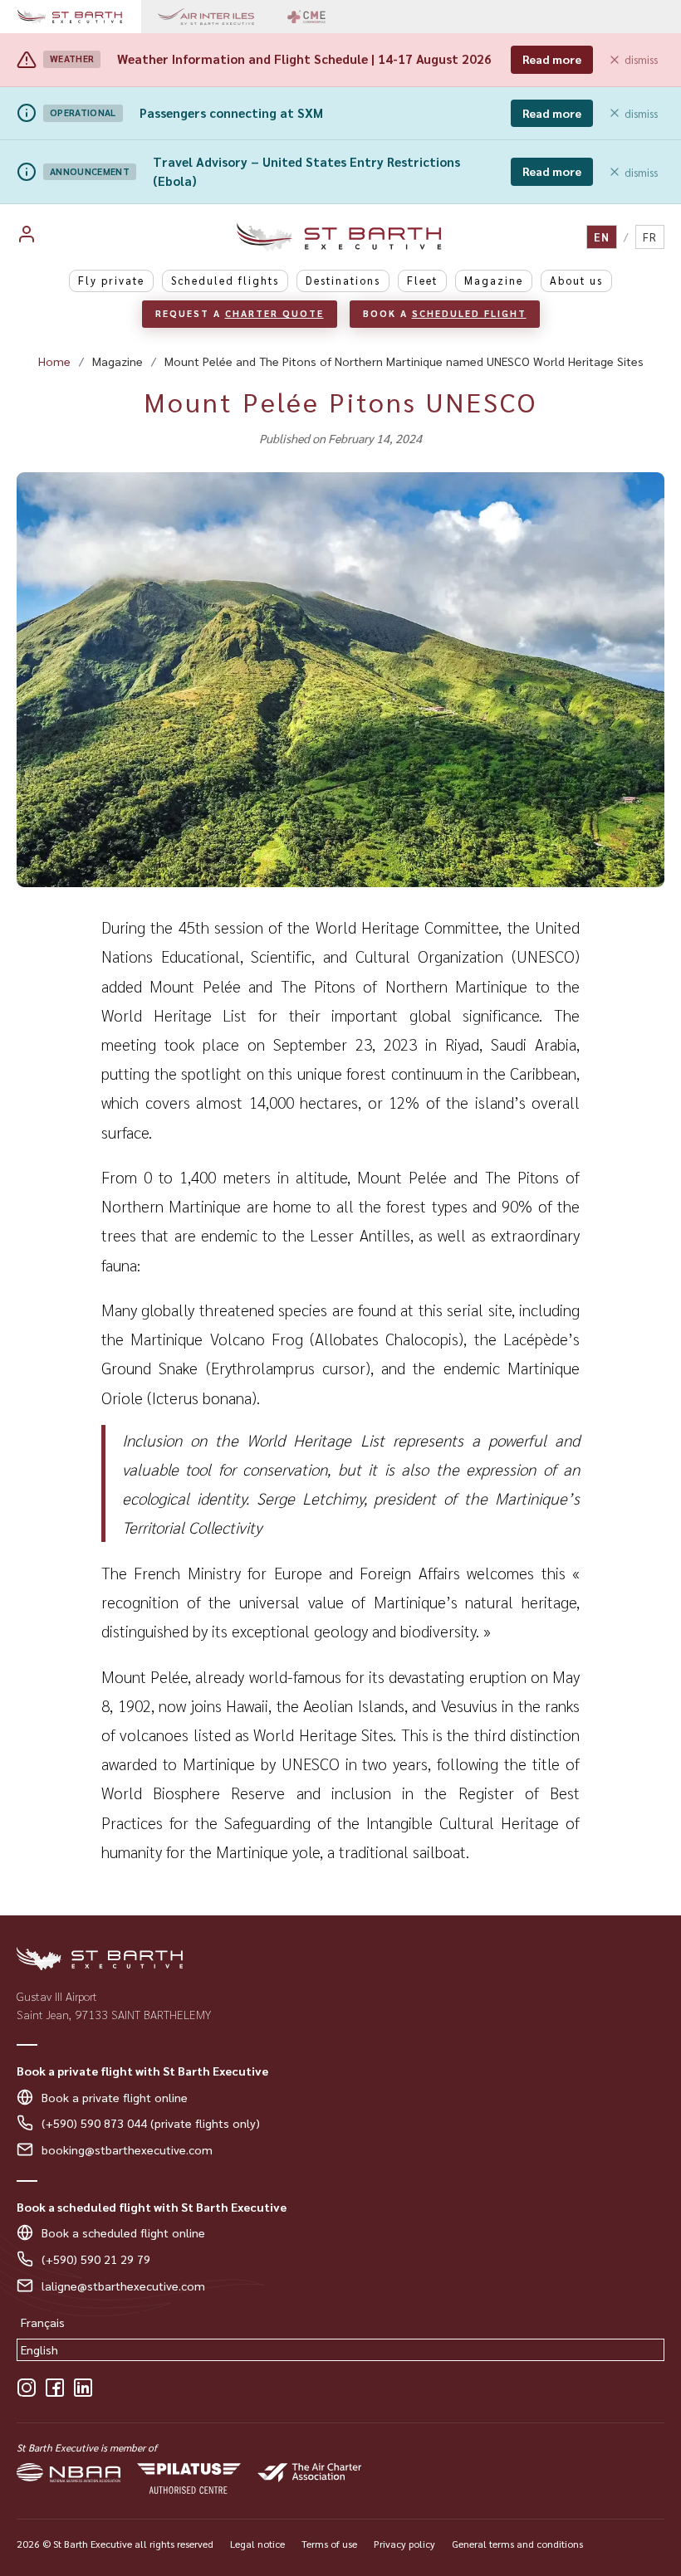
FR (650, 237)
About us (576, 280)
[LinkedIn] (83, 2388)
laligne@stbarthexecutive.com (123, 2286)
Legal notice (257, 2544)
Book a (445, 313)
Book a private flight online (115, 2097)
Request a (240, 313)
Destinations (343, 280)
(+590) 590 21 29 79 (96, 2259)
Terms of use (329, 2544)
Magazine (494, 280)
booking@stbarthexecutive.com (127, 2149)
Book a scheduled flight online (123, 2232)
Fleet (422, 280)
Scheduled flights (225, 280)
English (39, 2349)
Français (43, 2322)
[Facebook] (55, 2388)
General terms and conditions (517, 2544)
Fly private (111, 280)
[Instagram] (27, 2388)
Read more (552, 59)
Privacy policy (404, 2544)
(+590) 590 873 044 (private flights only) (151, 2123)
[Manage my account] (53, 237)
